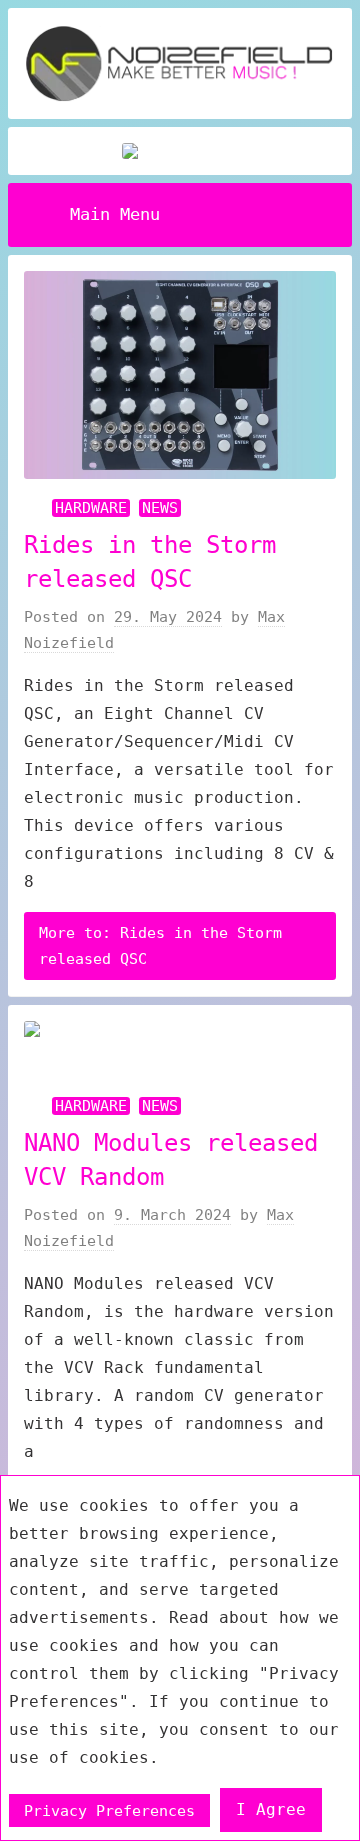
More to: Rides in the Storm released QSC (160, 946)
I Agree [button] (271, 1809)
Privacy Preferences (109, 1810)
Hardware (91, 508)
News (160, 508)
